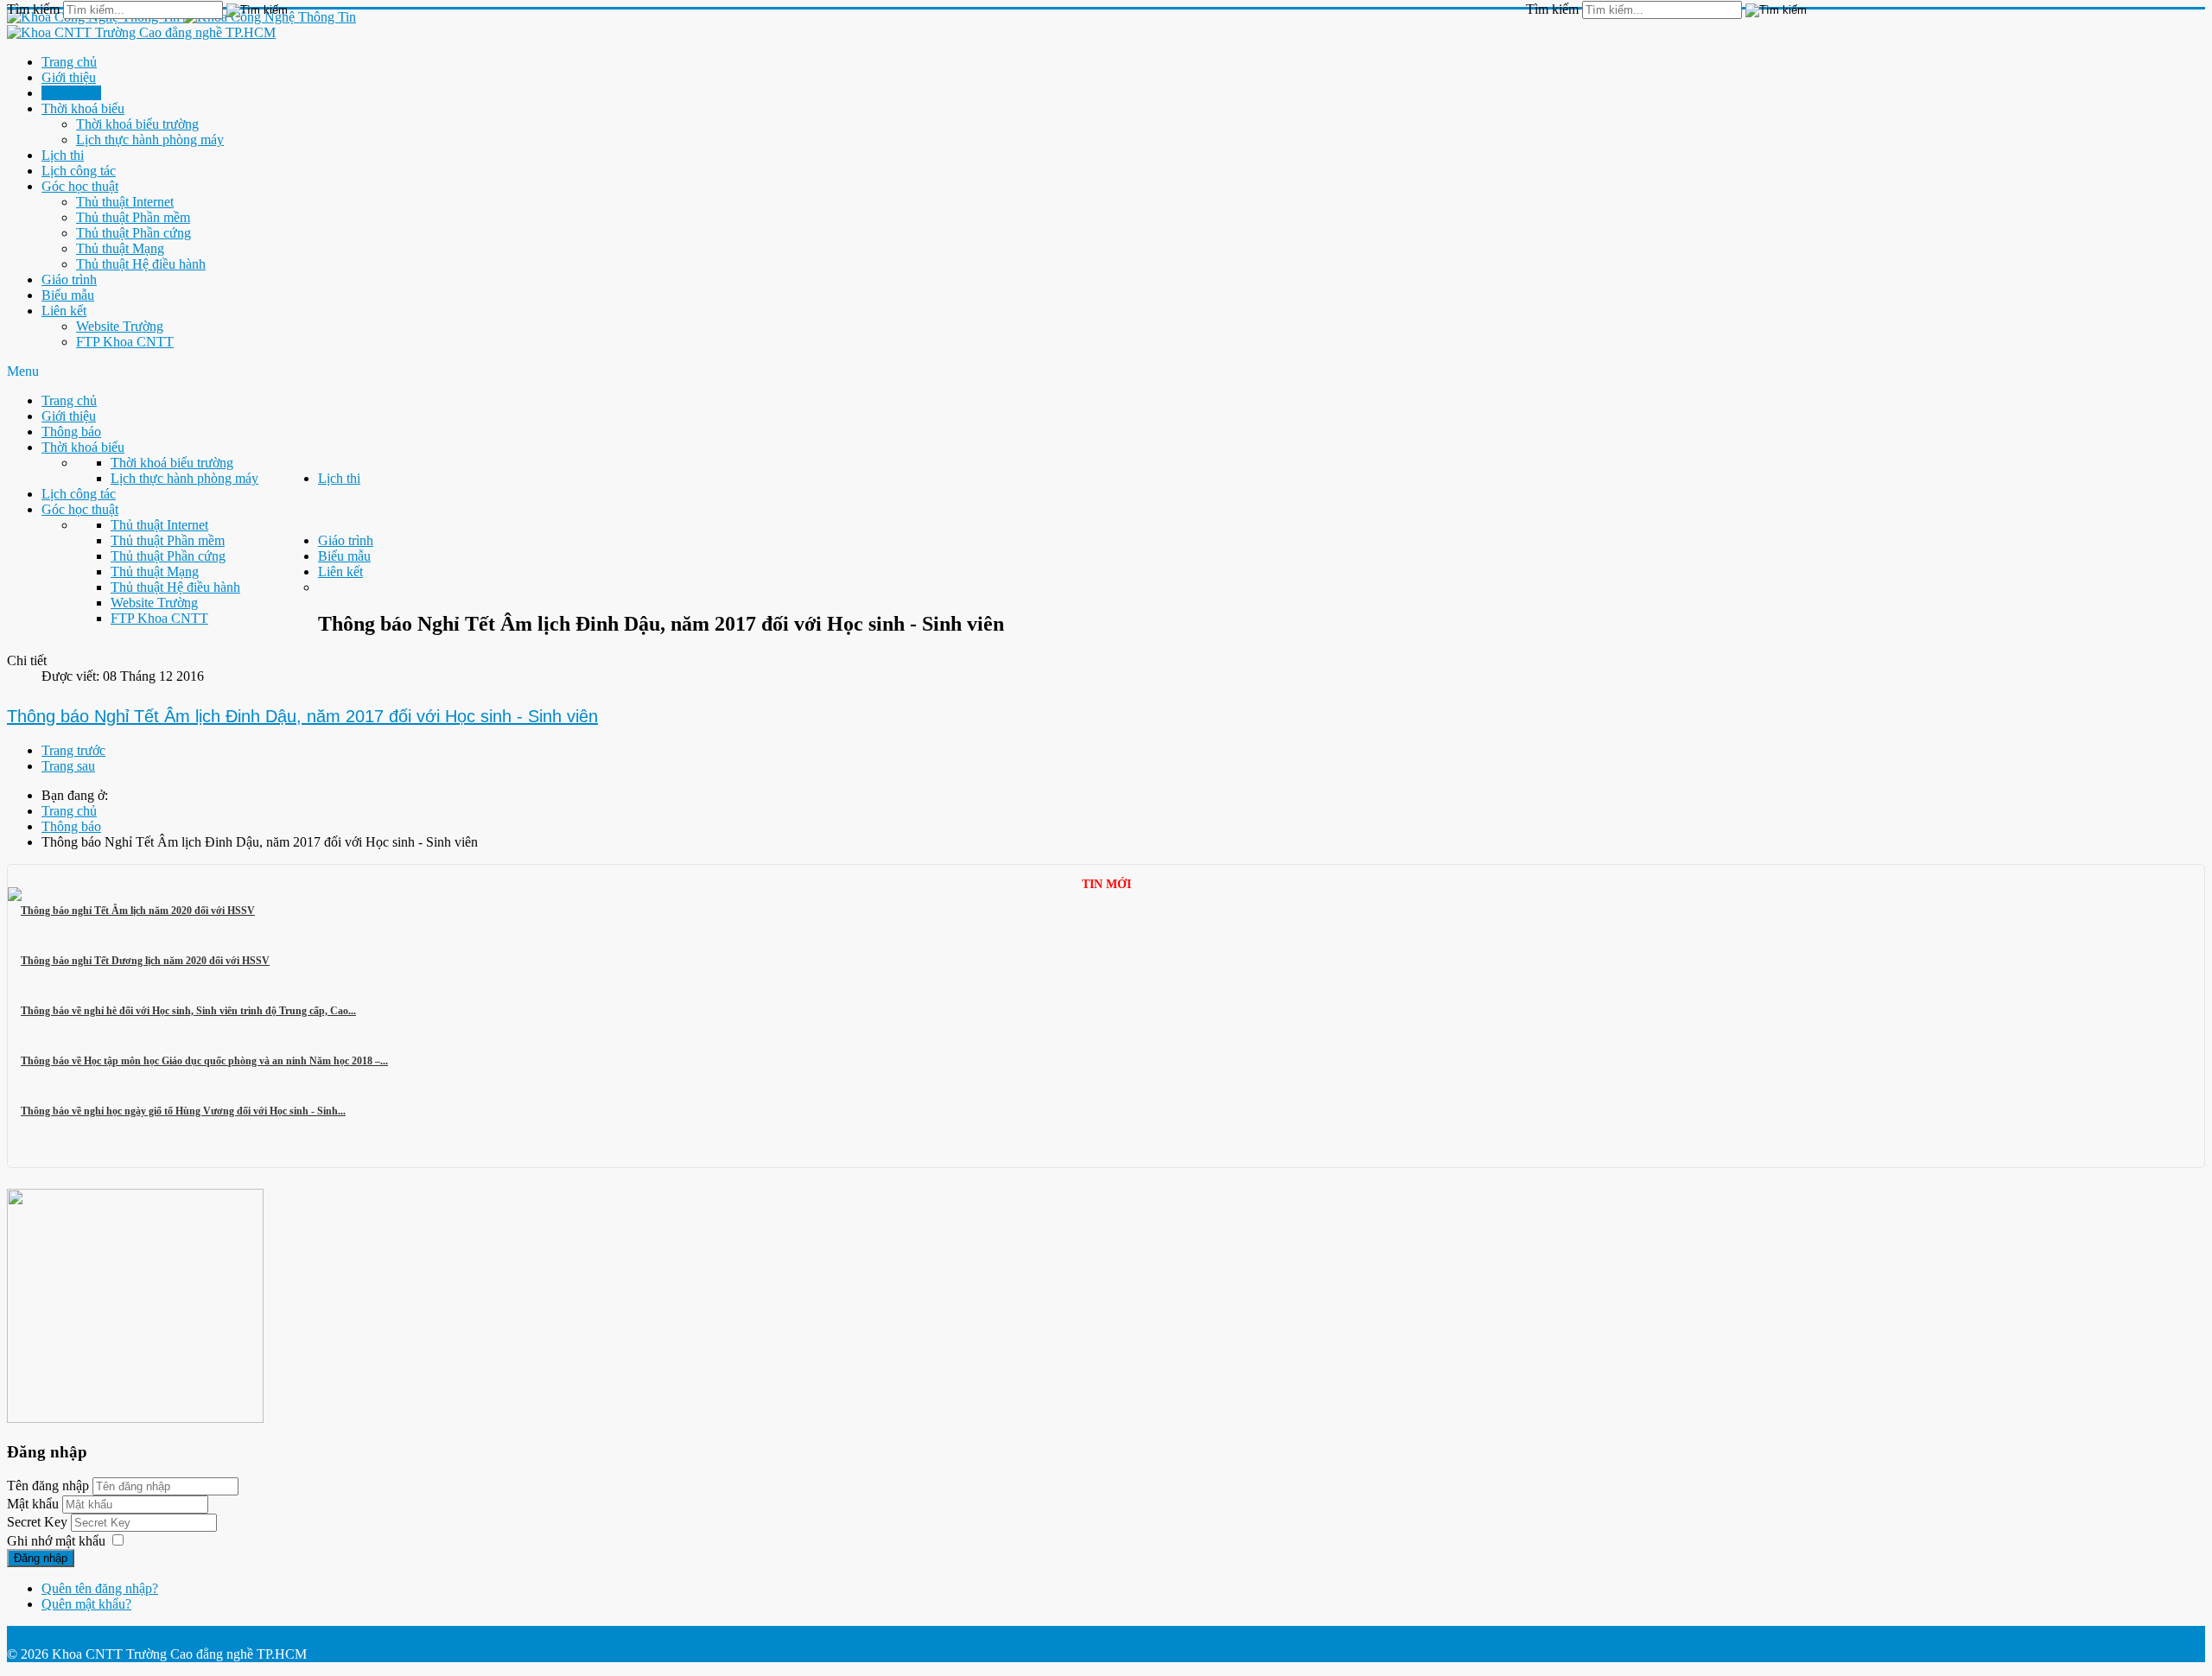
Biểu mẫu (68, 295)
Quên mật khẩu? (86, 1604)
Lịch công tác (79, 171)
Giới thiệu (69, 77)
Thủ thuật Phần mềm (133, 217)
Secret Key (39, 1522)
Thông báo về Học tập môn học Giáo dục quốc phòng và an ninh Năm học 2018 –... (204, 1061)
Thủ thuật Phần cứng (133, 233)
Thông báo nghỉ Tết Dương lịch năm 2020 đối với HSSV (145, 961)
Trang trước (73, 750)
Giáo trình (69, 279)
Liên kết (64, 311)
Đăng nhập (41, 1558)
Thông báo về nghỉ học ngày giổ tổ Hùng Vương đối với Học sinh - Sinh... (183, 1111)
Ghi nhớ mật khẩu (56, 1541)
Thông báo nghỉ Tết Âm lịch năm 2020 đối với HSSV (138, 911)
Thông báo (71, 93)
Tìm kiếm (1552, 9)
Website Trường (120, 326)
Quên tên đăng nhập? (100, 1588)
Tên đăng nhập (48, 1486)
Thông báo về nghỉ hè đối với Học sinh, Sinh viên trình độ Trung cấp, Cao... (188, 1011)
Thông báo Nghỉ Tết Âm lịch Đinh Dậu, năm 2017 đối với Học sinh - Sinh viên (302, 716)
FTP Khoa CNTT (125, 342)
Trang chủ (69, 62)
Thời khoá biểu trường (137, 124)
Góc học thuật (80, 186)
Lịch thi (63, 155)
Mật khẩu (35, 1504)
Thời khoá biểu (83, 108)
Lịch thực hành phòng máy (150, 140)
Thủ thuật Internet (125, 202)
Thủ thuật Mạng (120, 248)
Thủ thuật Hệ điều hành (141, 264)
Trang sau (68, 766)
